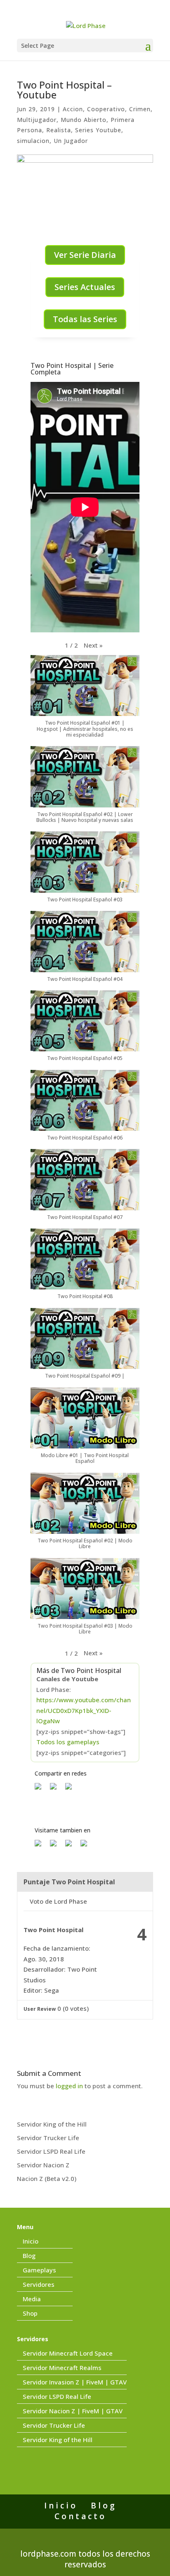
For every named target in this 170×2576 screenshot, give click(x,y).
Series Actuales (85, 287)
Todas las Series (85, 319)
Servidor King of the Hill (52, 2124)
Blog (29, 2255)
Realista (59, 130)
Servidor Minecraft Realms (62, 2368)
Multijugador (37, 120)
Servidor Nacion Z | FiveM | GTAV (73, 2411)
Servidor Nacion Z (43, 2165)
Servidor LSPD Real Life (51, 2151)
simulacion (33, 141)
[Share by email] (72, 1790)
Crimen (140, 109)
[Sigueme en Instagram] (87, 1846)
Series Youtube (98, 130)
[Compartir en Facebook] (41, 1790)
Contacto (80, 2516)
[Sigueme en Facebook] (41, 1846)
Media (32, 2299)
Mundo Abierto (84, 120)
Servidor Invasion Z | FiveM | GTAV (75, 2382)
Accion (73, 109)
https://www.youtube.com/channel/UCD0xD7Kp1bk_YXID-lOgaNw (84, 1710)
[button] (93, 646)
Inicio (31, 2241)
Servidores (39, 2284)
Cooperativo (106, 109)
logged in (69, 2086)
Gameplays (39, 2270)
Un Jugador (71, 141)
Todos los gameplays (68, 1742)
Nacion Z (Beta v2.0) (47, 2178)
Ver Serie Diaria (85, 255)
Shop (30, 2313)
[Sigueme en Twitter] (57, 1846)
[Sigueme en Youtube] (72, 1846)
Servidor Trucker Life (48, 2138)
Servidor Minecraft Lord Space (68, 2353)
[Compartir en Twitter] (57, 1790)
